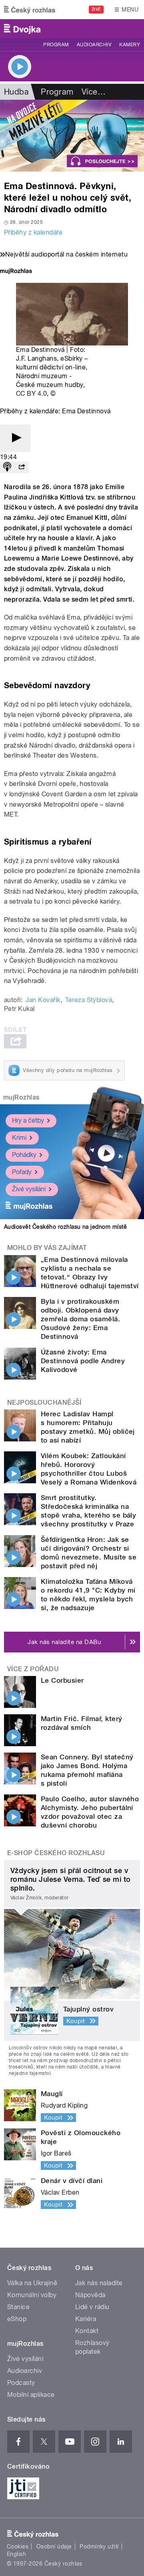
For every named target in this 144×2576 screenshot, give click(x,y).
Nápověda (90, 2295)
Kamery (130, 45)
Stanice (18, 2307)
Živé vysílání (29, 1189)
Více (94, 92)
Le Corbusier (62, 1680)
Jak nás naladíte (99, 2283)
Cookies (18, 2546)
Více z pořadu (33, 1669)
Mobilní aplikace (31, 2395)
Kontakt (87, 2331)
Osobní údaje (54, 2546)
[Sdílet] (22, 467)
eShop (17, 2319)
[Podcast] (7, 467)
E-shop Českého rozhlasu (56, 1853)
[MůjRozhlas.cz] (16, 272)
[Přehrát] (15, 438)
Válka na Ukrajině (32, 2283)
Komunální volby (32, 2295)
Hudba (16, 92)
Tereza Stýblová (89, 1000)
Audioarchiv (94, 45)
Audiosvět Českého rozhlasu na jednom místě (65, 1227)
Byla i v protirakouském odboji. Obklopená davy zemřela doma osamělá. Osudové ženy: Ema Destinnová (80, 1319)
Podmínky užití (99, 2546)
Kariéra (86, 2319)
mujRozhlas (21, 1097)
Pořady (22, 1172)
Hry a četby (28, 1120)
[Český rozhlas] (30, 10)
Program (56, 45)
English (16, 2554)
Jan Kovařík (43, 1000)
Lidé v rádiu (92, 2307)
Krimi (19, 1138)
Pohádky (24, 1155)
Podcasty (21, 2383)
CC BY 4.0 (31, 394)
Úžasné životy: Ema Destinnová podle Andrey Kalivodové (83, 1361)
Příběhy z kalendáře (33, 232)
